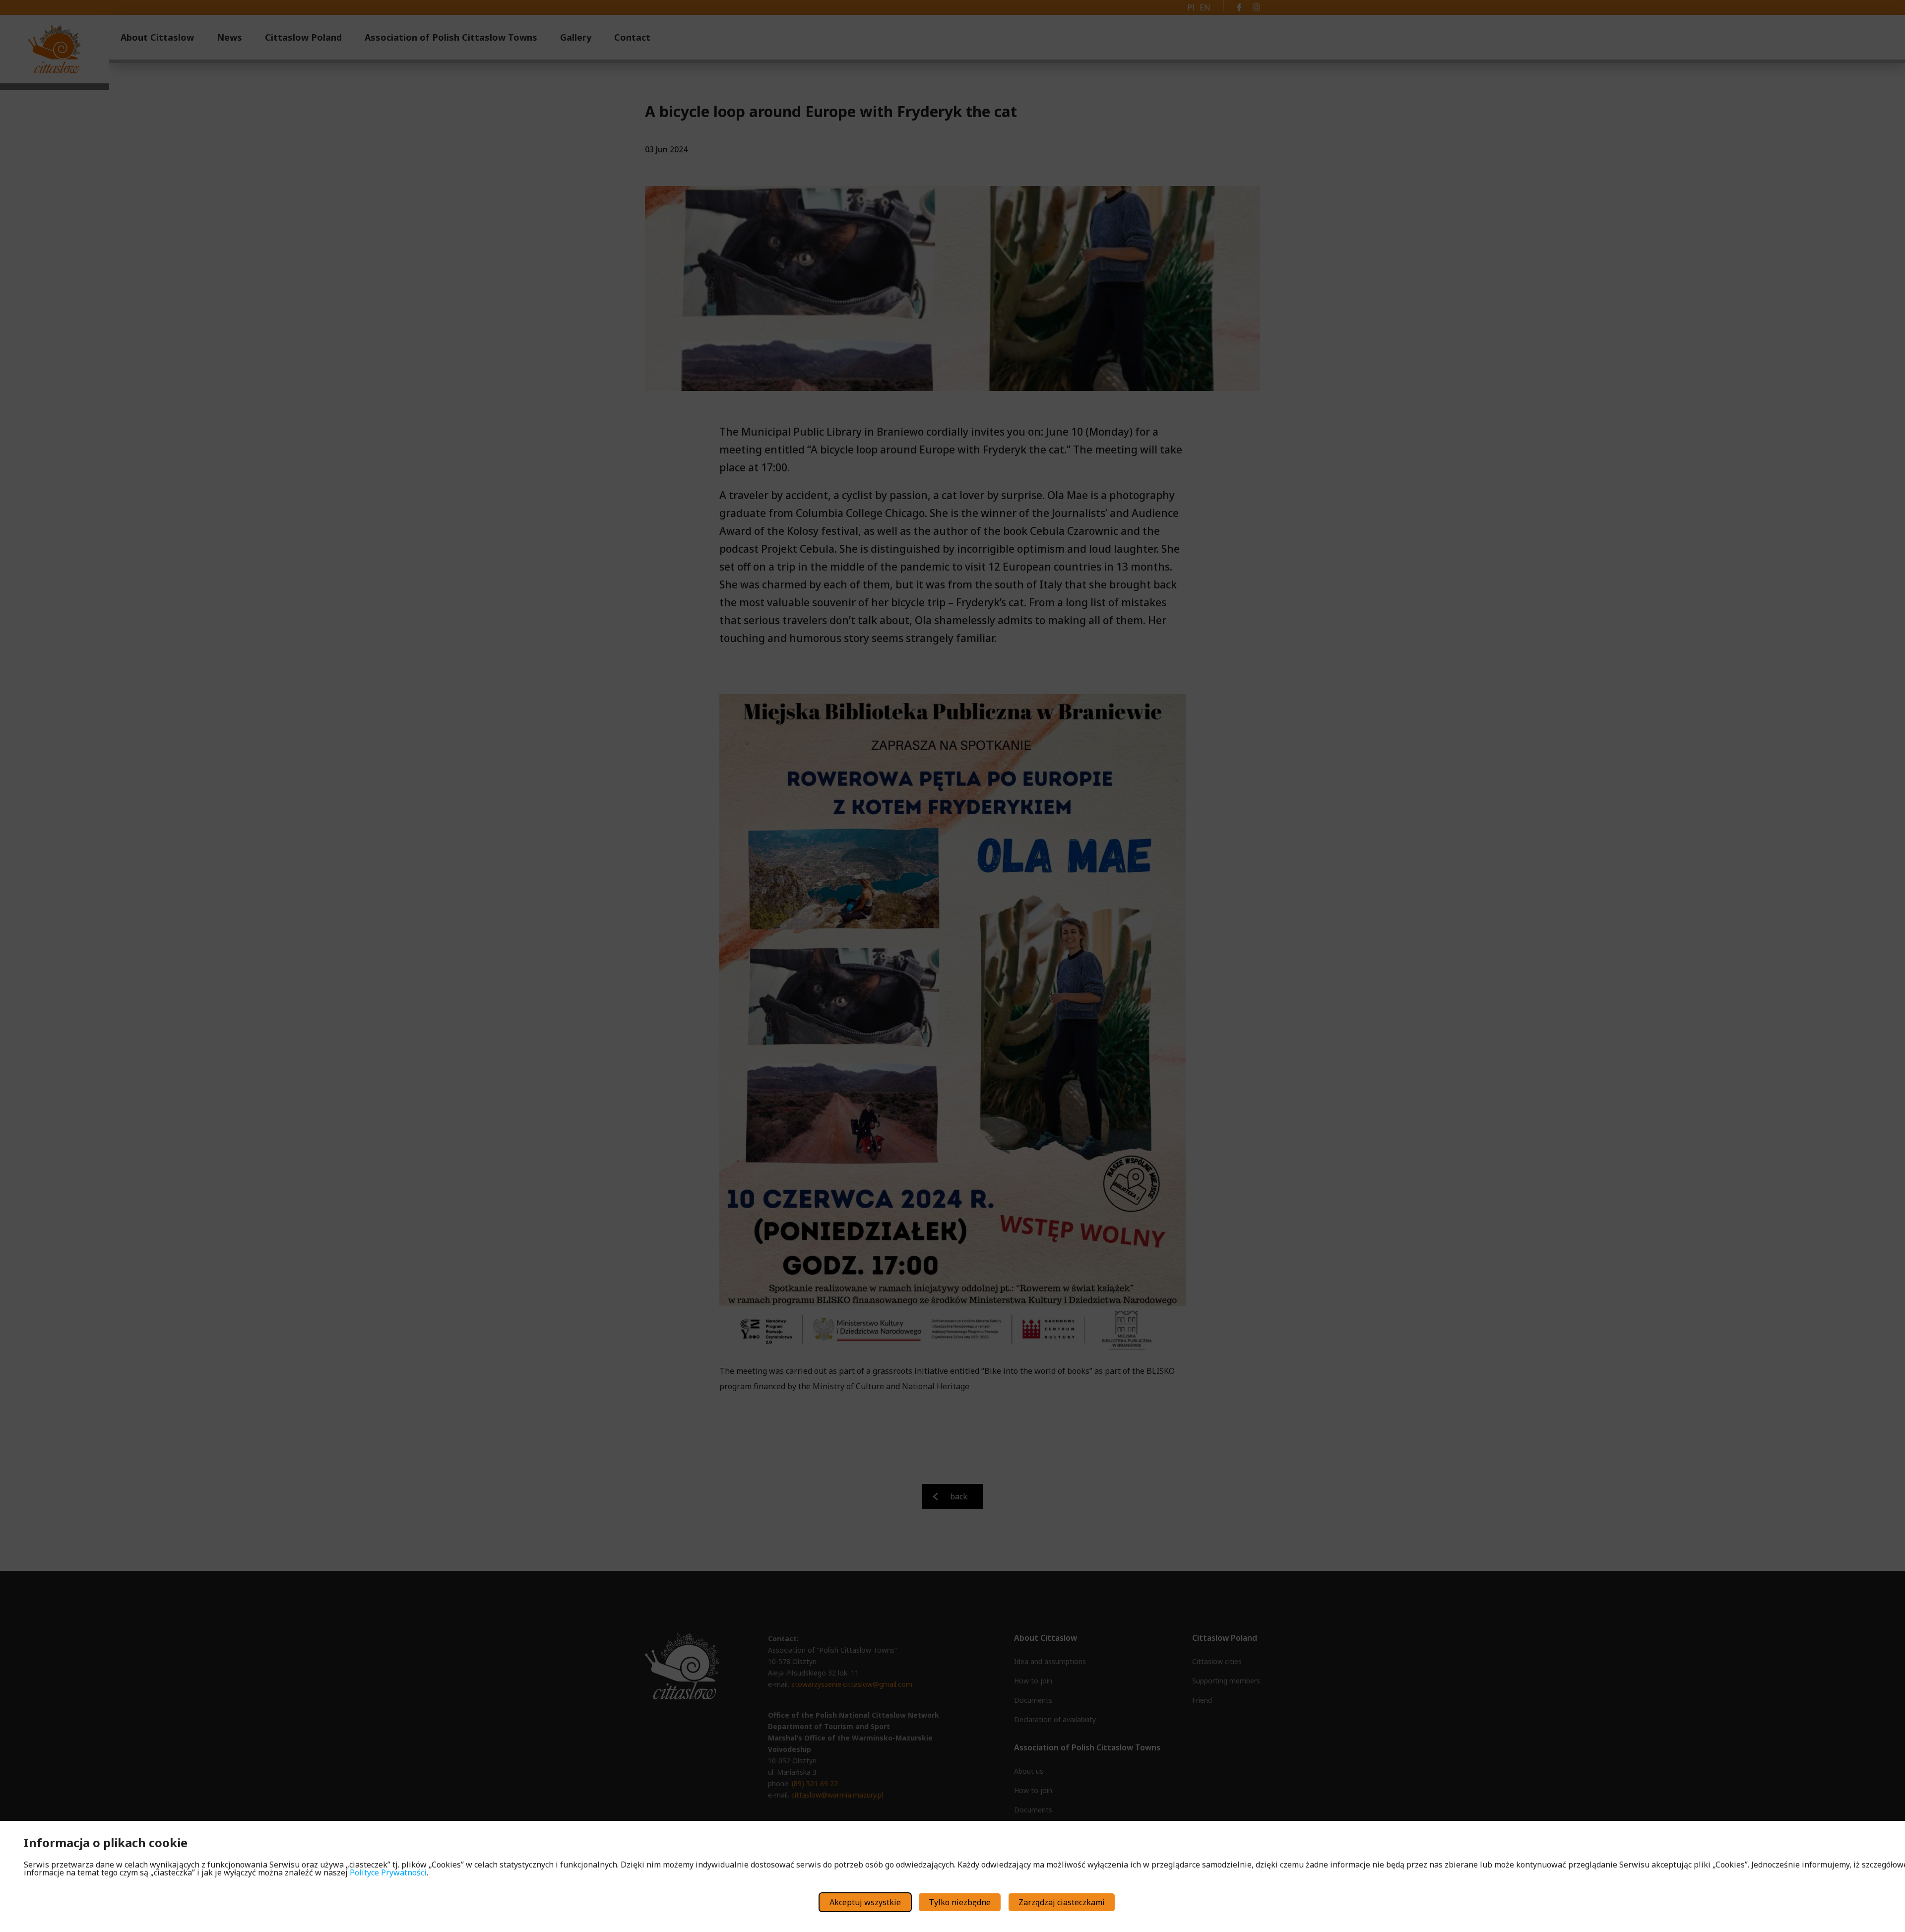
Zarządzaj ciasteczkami (1062, 1902)
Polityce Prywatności (388, 1872)
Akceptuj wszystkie (865, 1902)
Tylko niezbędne (960, 1902)
